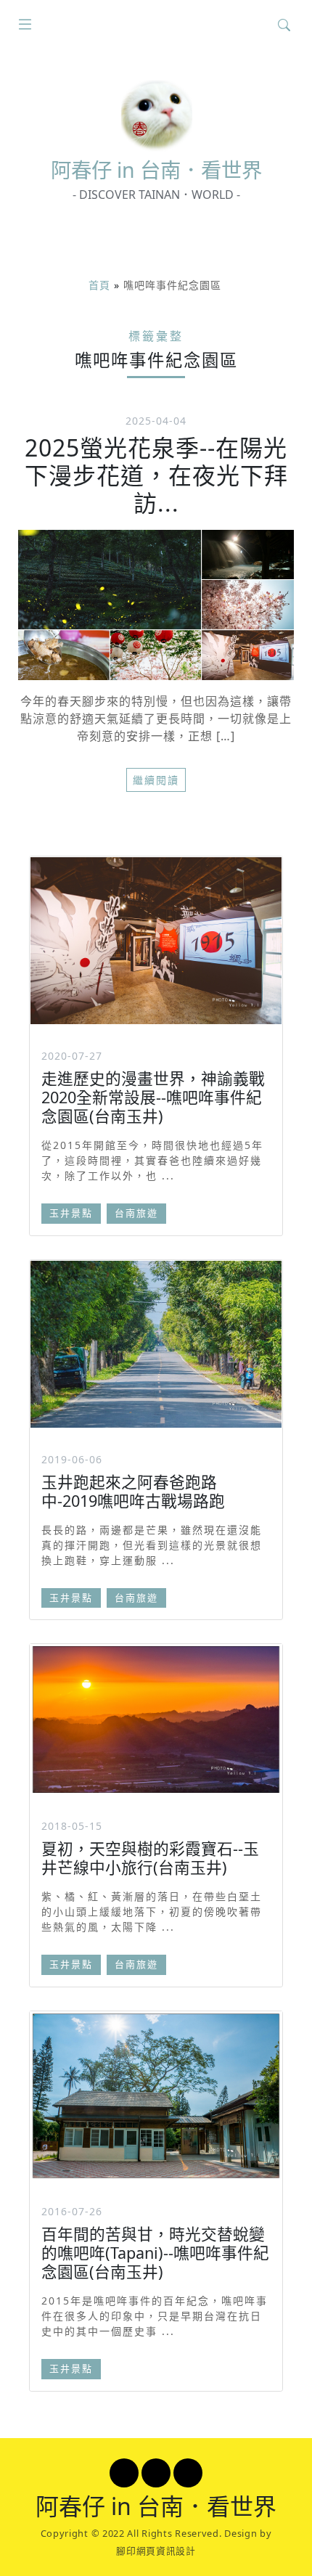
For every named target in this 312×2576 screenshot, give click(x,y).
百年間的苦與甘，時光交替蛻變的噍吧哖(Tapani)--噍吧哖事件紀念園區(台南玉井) (155, 2253)
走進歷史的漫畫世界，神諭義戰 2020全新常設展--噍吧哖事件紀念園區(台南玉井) (153, 1097)
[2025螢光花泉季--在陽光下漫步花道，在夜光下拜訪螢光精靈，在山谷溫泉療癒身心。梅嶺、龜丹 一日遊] (156, 605)
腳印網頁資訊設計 (156, 2551)
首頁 (99, 285)
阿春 (156, 170)
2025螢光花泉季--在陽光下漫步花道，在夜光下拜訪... (156, 475)
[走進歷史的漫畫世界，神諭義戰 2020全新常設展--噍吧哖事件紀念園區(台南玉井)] (156, 941)
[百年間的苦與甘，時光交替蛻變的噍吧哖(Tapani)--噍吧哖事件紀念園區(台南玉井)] (156, 2096)
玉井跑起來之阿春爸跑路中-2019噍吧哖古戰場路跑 (133, 1491)
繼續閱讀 (156, 780)
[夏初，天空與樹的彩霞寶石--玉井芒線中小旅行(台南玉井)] (156, 1720)
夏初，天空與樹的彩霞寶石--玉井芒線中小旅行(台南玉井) (150, 1858)
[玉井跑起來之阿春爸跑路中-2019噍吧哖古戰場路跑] (156, 1344)
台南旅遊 (136, 1213)
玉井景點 (71, 1213)
